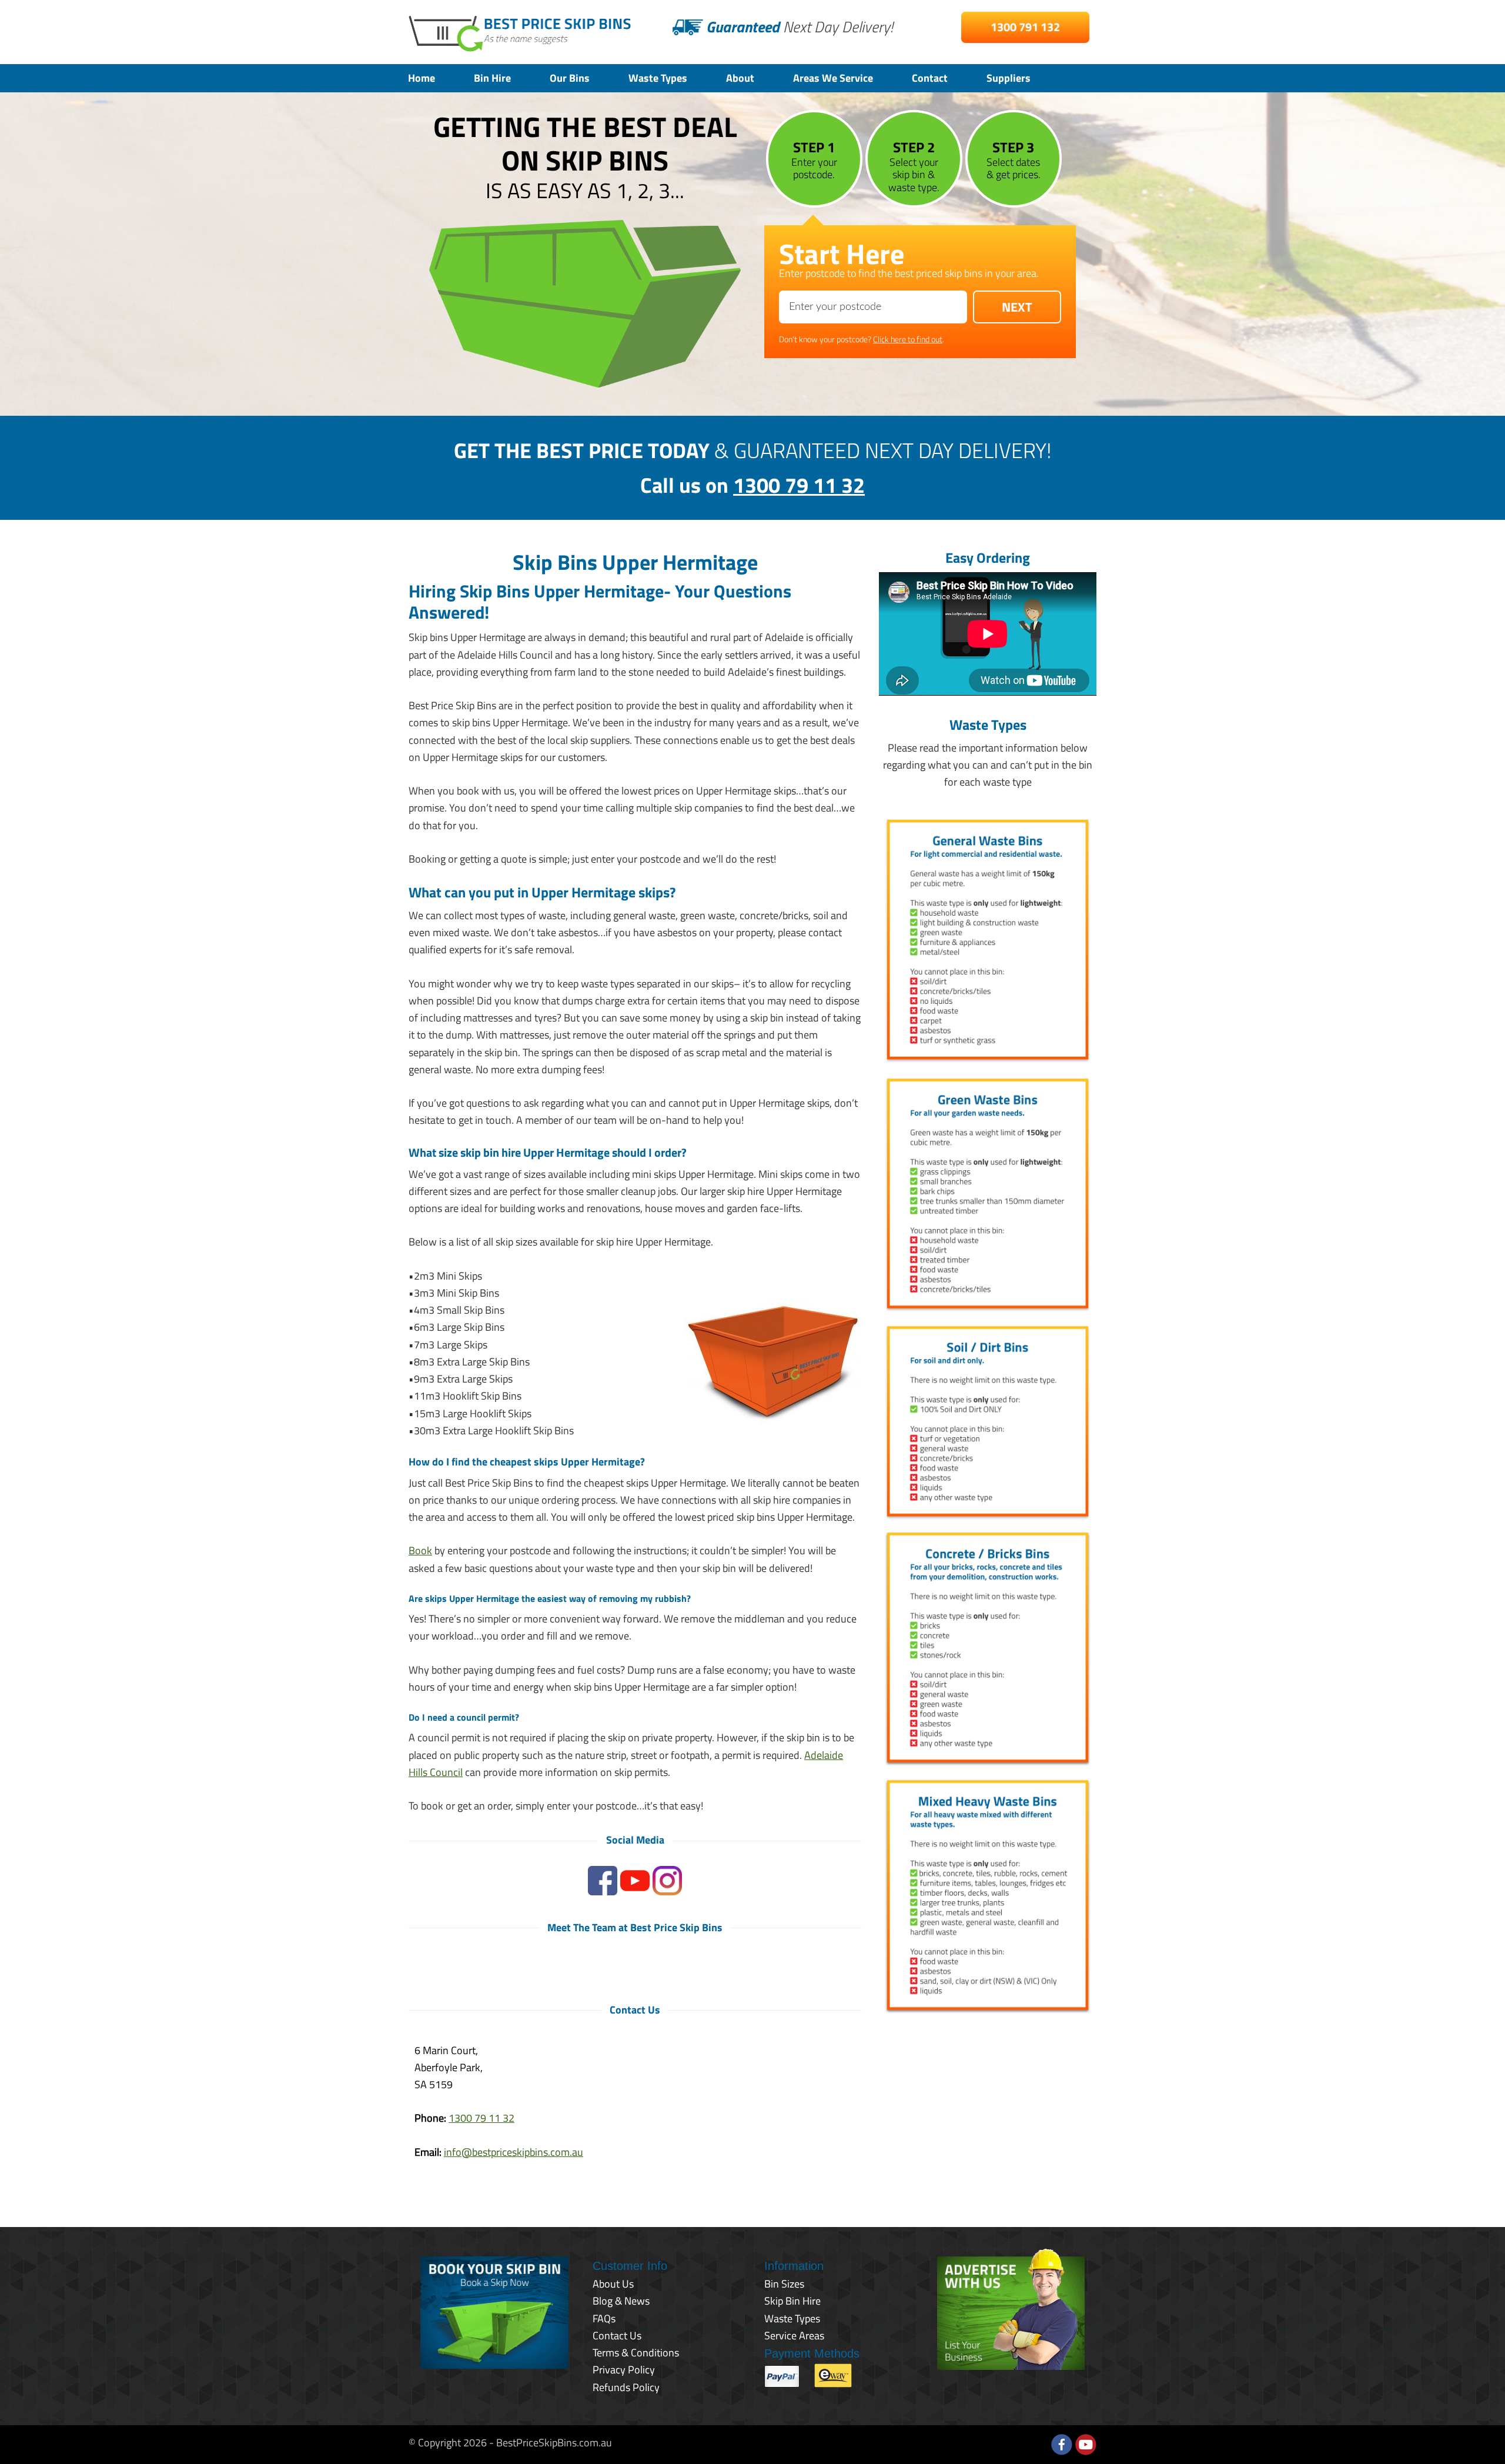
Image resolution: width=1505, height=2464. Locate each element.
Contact (930, 78)
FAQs (604, 2318)
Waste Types (658, 78)
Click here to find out (908, 339)
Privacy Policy (624, 2370)
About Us (613, 2284)
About (740, 78)
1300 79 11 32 (799, 485)
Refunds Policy (626, 2387)
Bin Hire (492, 78)
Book (420, 1550)
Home (422, 78)
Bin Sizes (784, 2284)
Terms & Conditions (636, 2353)
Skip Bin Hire (792, 2301)
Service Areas (794, 2336)
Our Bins (570, 78)
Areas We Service (833, 78)
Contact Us (617, 2336)
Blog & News (621, 2301)
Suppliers (1009, 78)
